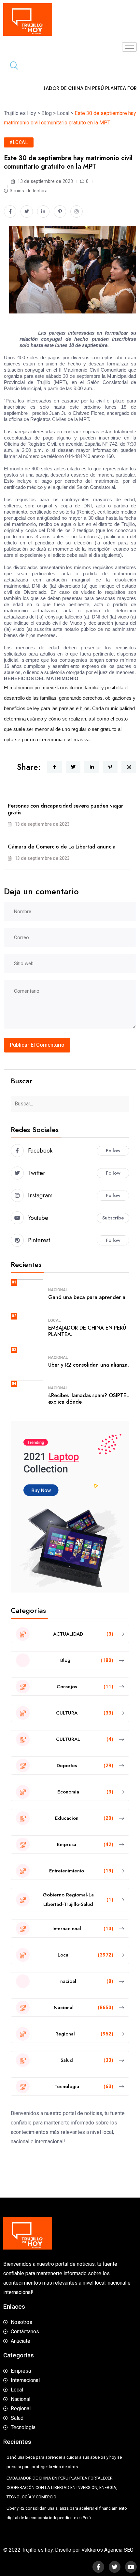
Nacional (58, 1290)
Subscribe (113, 1218)
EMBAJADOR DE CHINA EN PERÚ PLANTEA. (87, 1331)
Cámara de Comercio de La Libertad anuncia (62, 847)
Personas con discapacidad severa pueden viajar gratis (65, 809)
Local (54, 1320)
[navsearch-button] (11, 66)
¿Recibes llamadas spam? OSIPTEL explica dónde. (89, 1399)
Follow (113, 1151)
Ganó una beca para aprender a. (87, 1297)
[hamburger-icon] (129, 47)
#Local (19, 142)
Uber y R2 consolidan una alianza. (89, 1365)
